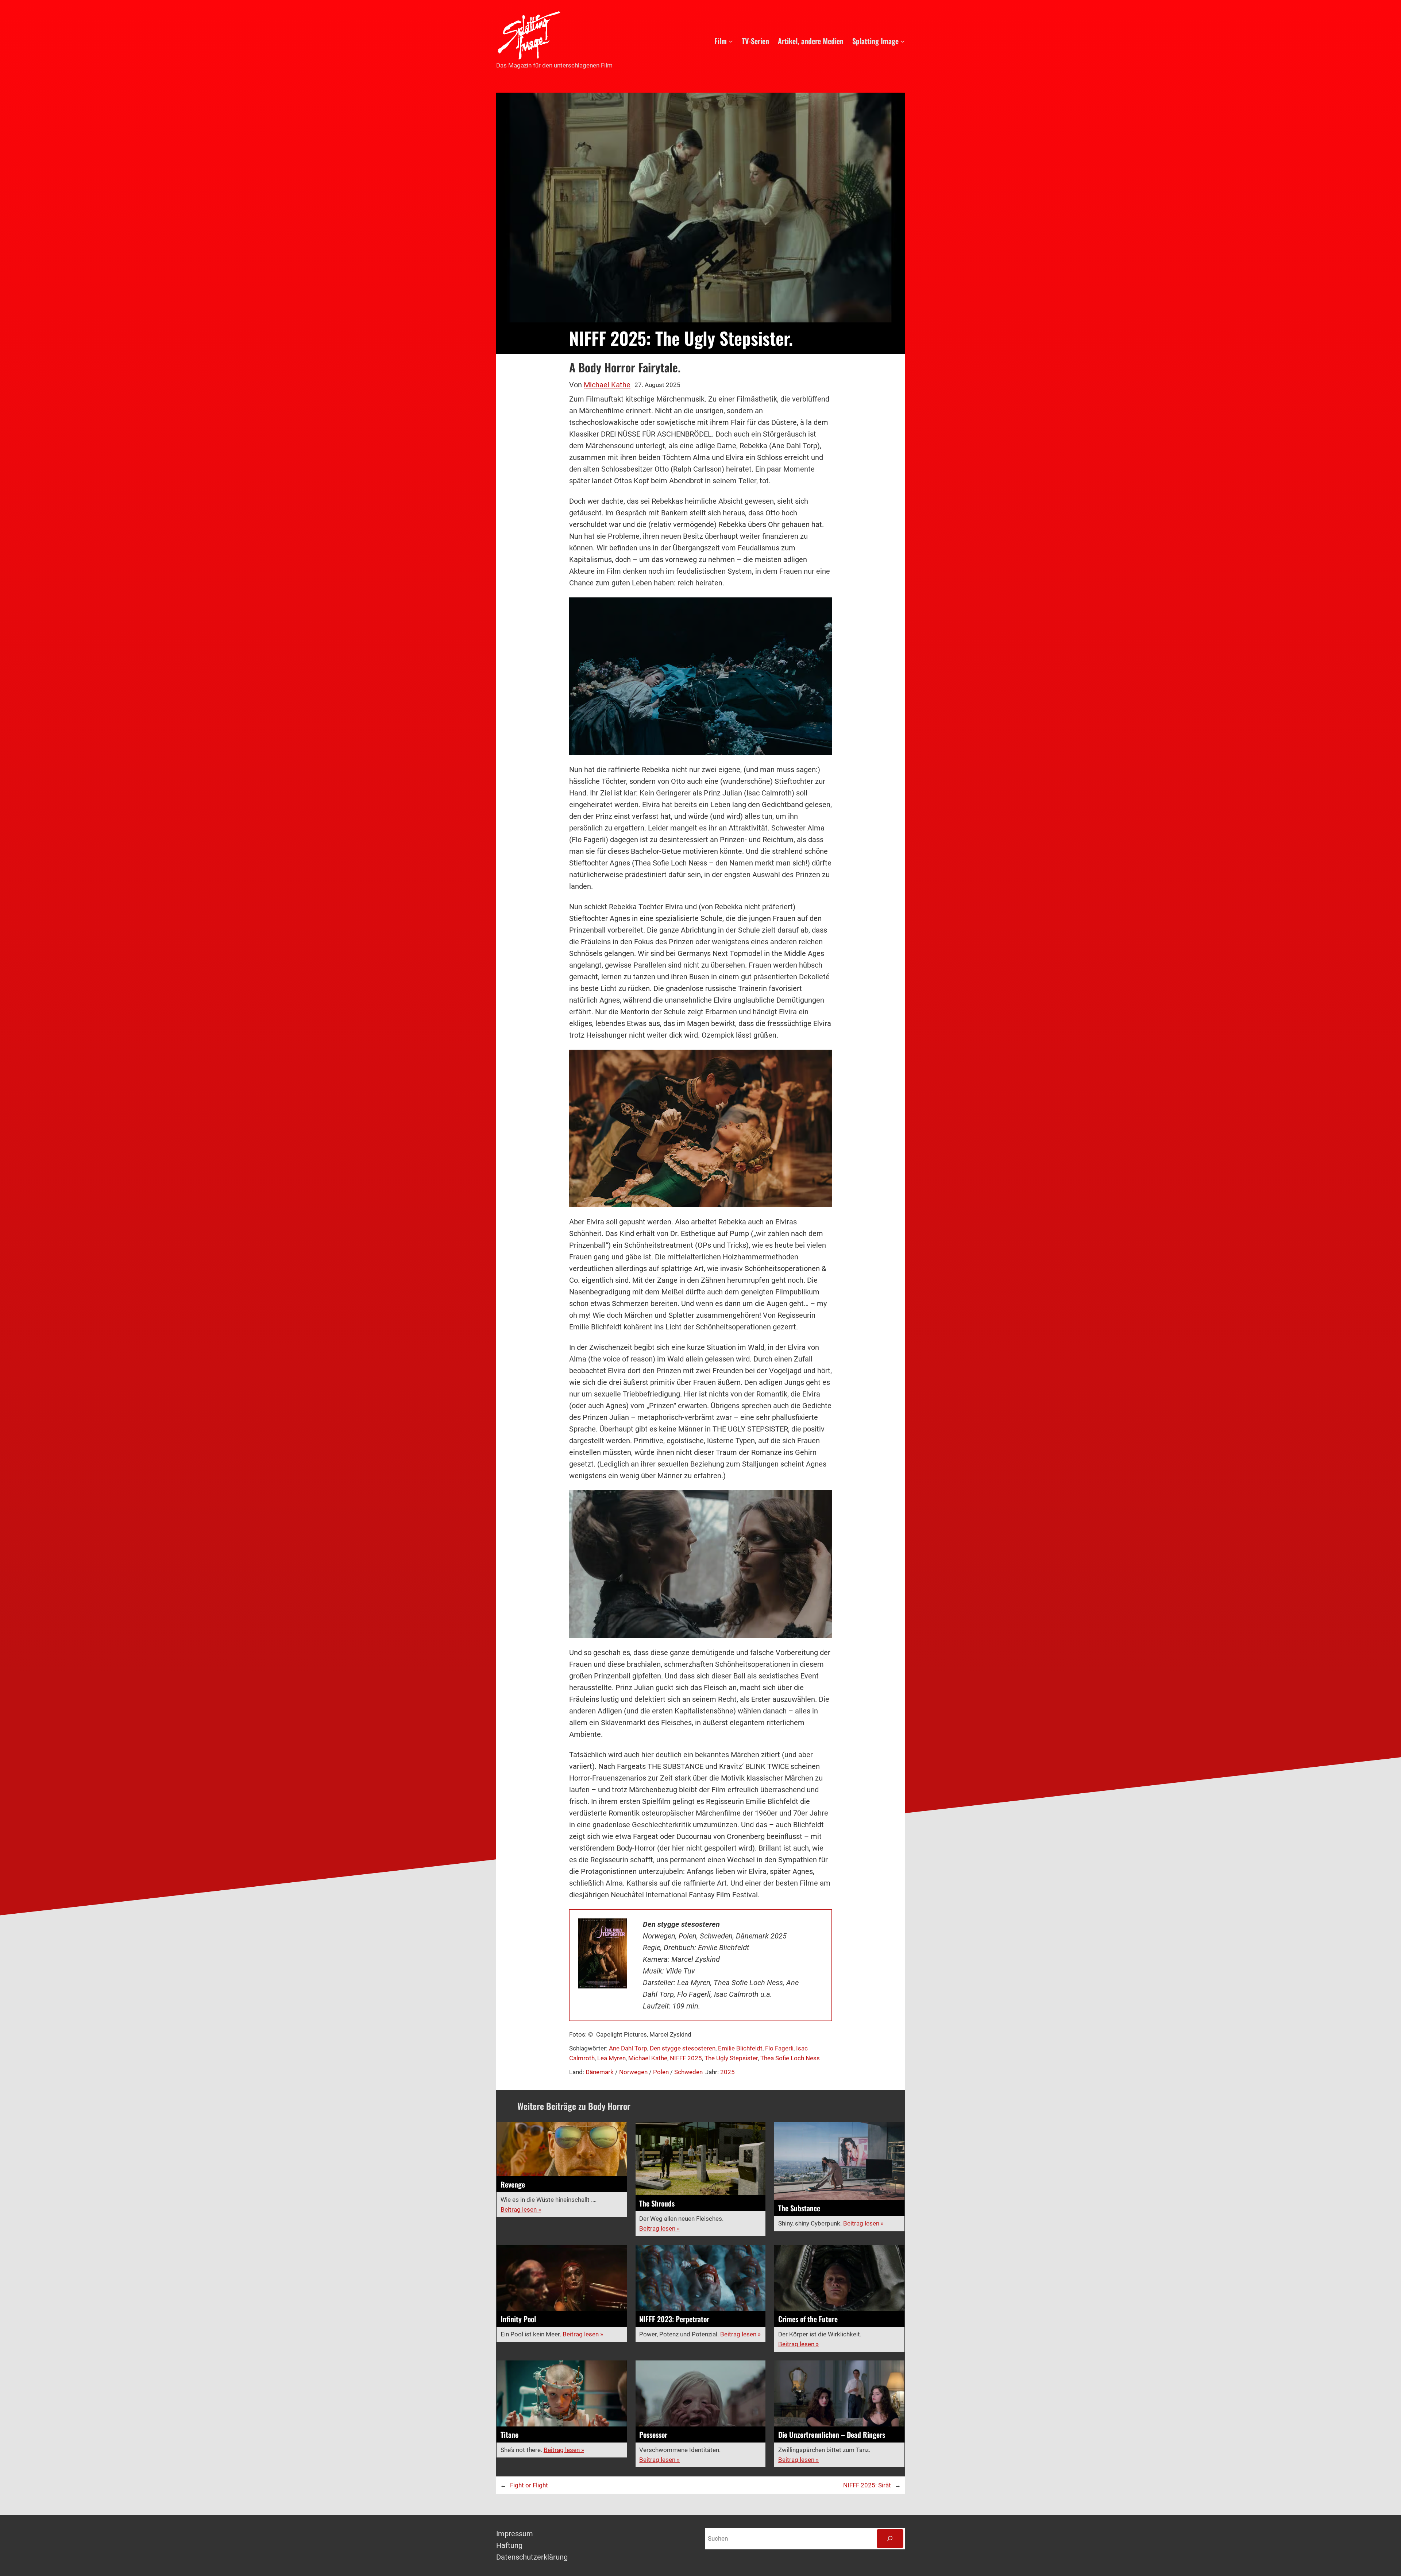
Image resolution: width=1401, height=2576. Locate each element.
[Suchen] (890, 2539)
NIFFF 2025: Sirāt (867, 2485)
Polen (661, 2072)
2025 (727, 2072)
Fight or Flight (529, 2485)
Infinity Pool (518, 2319)
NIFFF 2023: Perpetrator (674, 2319)
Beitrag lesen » (521, 2209)
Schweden (688, 2072)
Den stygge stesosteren (683, 2048)
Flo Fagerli (779, 2048)
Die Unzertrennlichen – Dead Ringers (832, 2435)
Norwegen (633, 2072)
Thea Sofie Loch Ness (790, 2058)
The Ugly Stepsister (731, 2058)
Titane (510, 2435)
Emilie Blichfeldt (740, 2048)
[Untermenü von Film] (731, 41)
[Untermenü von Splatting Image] (903, 41)
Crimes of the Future (808, 2319)
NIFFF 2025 (686, 2058)
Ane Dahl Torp (628, 2048)
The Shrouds (657, 2203)
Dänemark (600, 2072)
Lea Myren (611, 2058)
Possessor (653, 2435)
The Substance (799, 2208)
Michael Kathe (607, 385)
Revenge (513, 2184)
